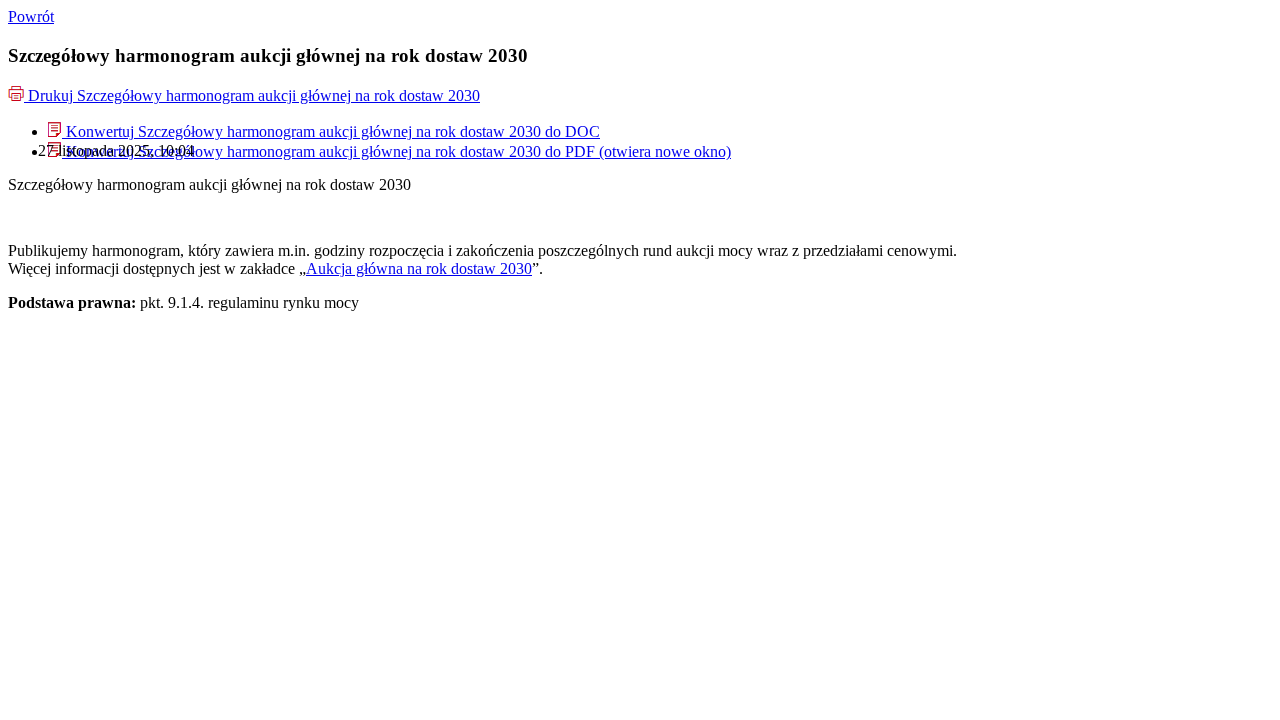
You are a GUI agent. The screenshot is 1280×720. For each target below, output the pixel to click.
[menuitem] (324, 131)
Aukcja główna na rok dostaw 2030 (419, 268)
